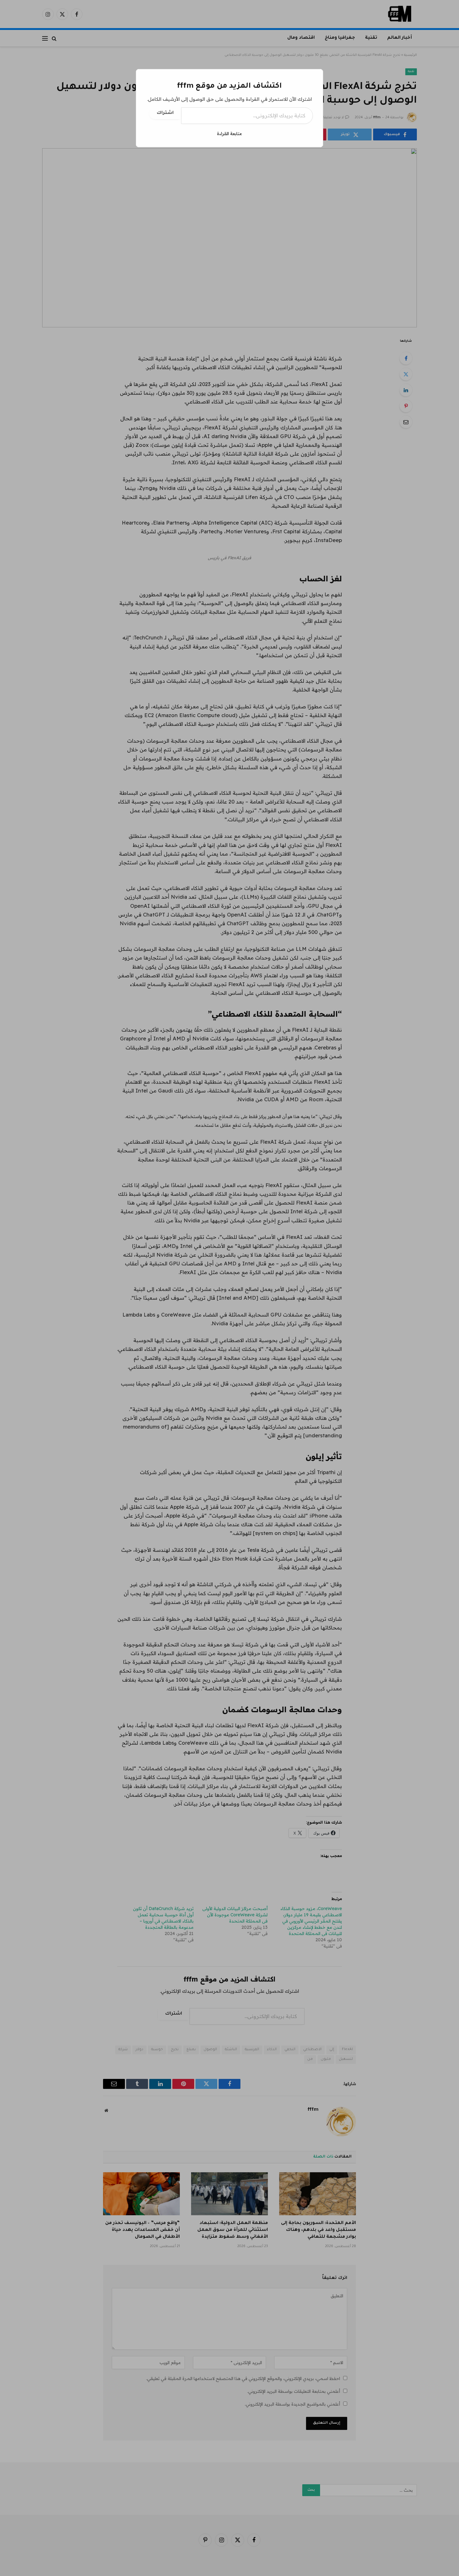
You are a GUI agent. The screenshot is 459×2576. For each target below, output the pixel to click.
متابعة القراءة (230, 134)
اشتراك (165, 113)
